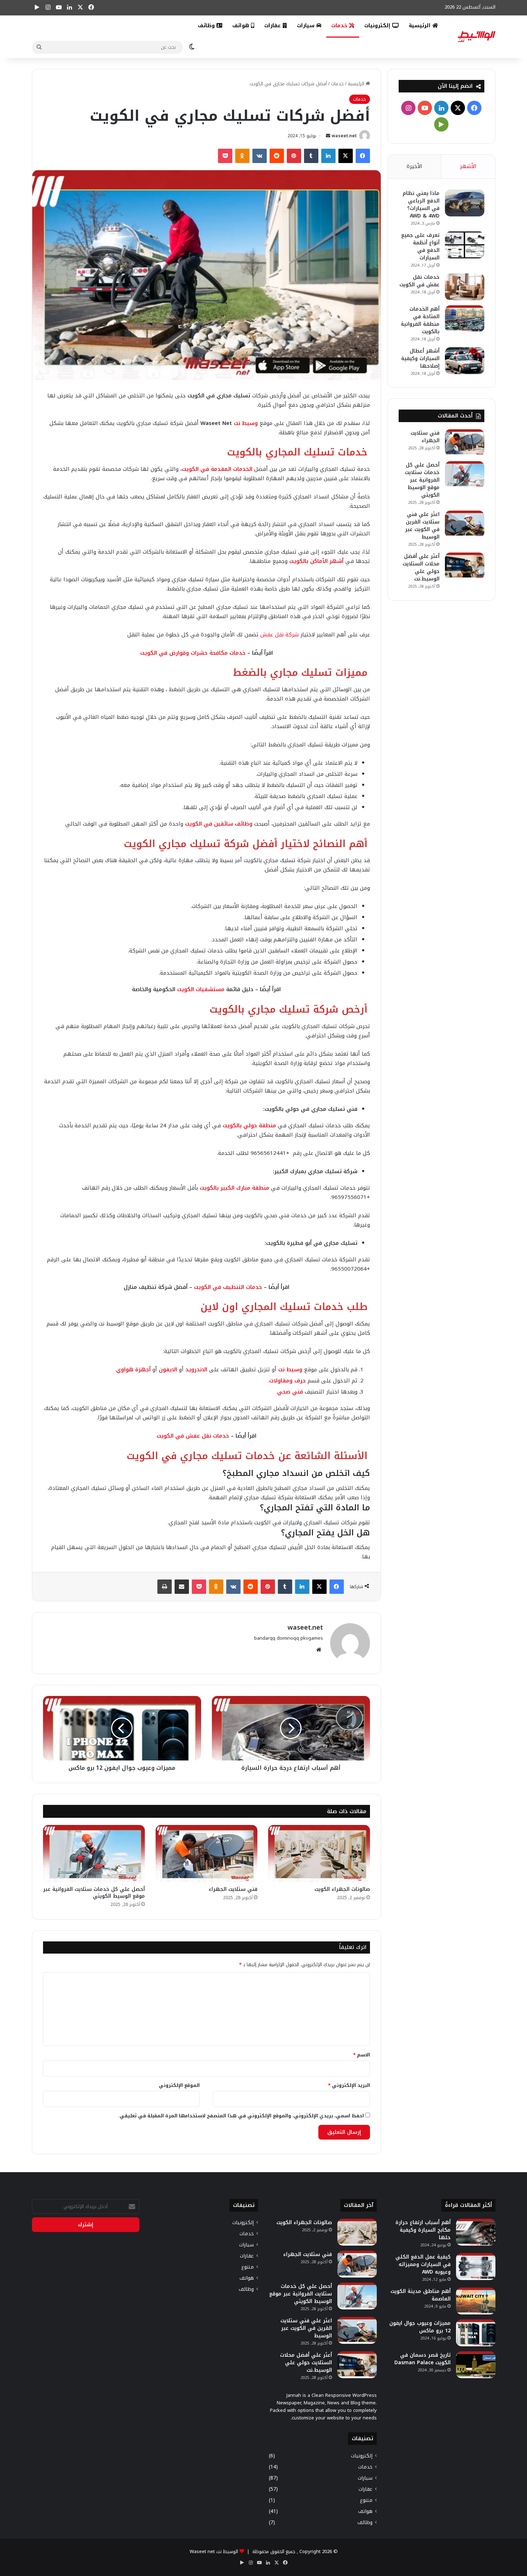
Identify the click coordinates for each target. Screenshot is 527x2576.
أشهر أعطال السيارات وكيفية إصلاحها (420, 359)
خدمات (340, 26)
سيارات (307, 26)
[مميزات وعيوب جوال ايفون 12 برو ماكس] (476, 2333)
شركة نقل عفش (280, 635)
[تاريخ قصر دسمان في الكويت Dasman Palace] (476, 2365)
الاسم (362, 2055)
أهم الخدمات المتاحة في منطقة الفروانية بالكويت (420, 320)
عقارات (273, 26)
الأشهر (468, 166)
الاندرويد (196, 1370)
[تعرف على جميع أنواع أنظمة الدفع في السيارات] (465, 245)
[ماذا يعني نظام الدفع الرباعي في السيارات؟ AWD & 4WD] (465, 203)
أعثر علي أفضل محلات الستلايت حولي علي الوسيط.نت (421, 568)
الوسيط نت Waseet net (214, 2551)
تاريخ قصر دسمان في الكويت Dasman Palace (422, 2359)
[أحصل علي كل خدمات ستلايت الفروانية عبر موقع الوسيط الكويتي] (94, 1854)
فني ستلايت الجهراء (233, 1889)
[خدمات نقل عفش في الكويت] (465, 287)
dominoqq (288, 1638)
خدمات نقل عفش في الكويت (419, 281)
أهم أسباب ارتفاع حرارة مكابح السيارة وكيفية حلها (423, 2230)
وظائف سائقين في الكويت (219, 824)
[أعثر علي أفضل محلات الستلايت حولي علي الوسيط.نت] (465, 566)
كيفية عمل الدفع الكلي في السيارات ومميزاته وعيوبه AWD (423, 2264)
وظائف (207, 26)
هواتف (242, 26)
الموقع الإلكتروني (179, 2085)
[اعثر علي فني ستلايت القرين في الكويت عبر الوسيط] (465, 524)
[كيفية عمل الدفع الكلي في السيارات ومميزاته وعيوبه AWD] (476, 2267)
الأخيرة (414, 166)
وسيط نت (246, 423)
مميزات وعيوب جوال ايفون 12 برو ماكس (420, 2327)
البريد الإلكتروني (349, 2085)
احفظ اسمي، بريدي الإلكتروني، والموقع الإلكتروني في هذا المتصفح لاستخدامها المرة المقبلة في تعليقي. (241, 2116)
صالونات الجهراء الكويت (342, 1889)
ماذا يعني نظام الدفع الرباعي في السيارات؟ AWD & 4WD (421, 205)
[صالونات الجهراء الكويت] (319, 1854)
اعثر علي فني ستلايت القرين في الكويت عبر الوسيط (422, 526)
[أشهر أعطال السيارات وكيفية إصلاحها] (465, 361)
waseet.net (344, 136)
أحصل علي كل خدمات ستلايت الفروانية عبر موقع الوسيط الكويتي (94, 1893)
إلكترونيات (378, 26)
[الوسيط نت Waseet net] (477, 37)
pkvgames (312, 1638)
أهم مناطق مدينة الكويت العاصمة (421, 2295)
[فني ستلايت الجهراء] (206, 1854)
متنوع (366, 2500)
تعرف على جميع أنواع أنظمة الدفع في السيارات (420, 247)
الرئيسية (421, 26)
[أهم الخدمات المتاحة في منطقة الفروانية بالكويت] (465, 319)
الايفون (168, 1370)
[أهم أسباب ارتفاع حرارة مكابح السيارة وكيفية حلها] (476, 2232)
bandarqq (265, 1638)
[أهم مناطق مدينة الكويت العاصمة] (476, 2301)
